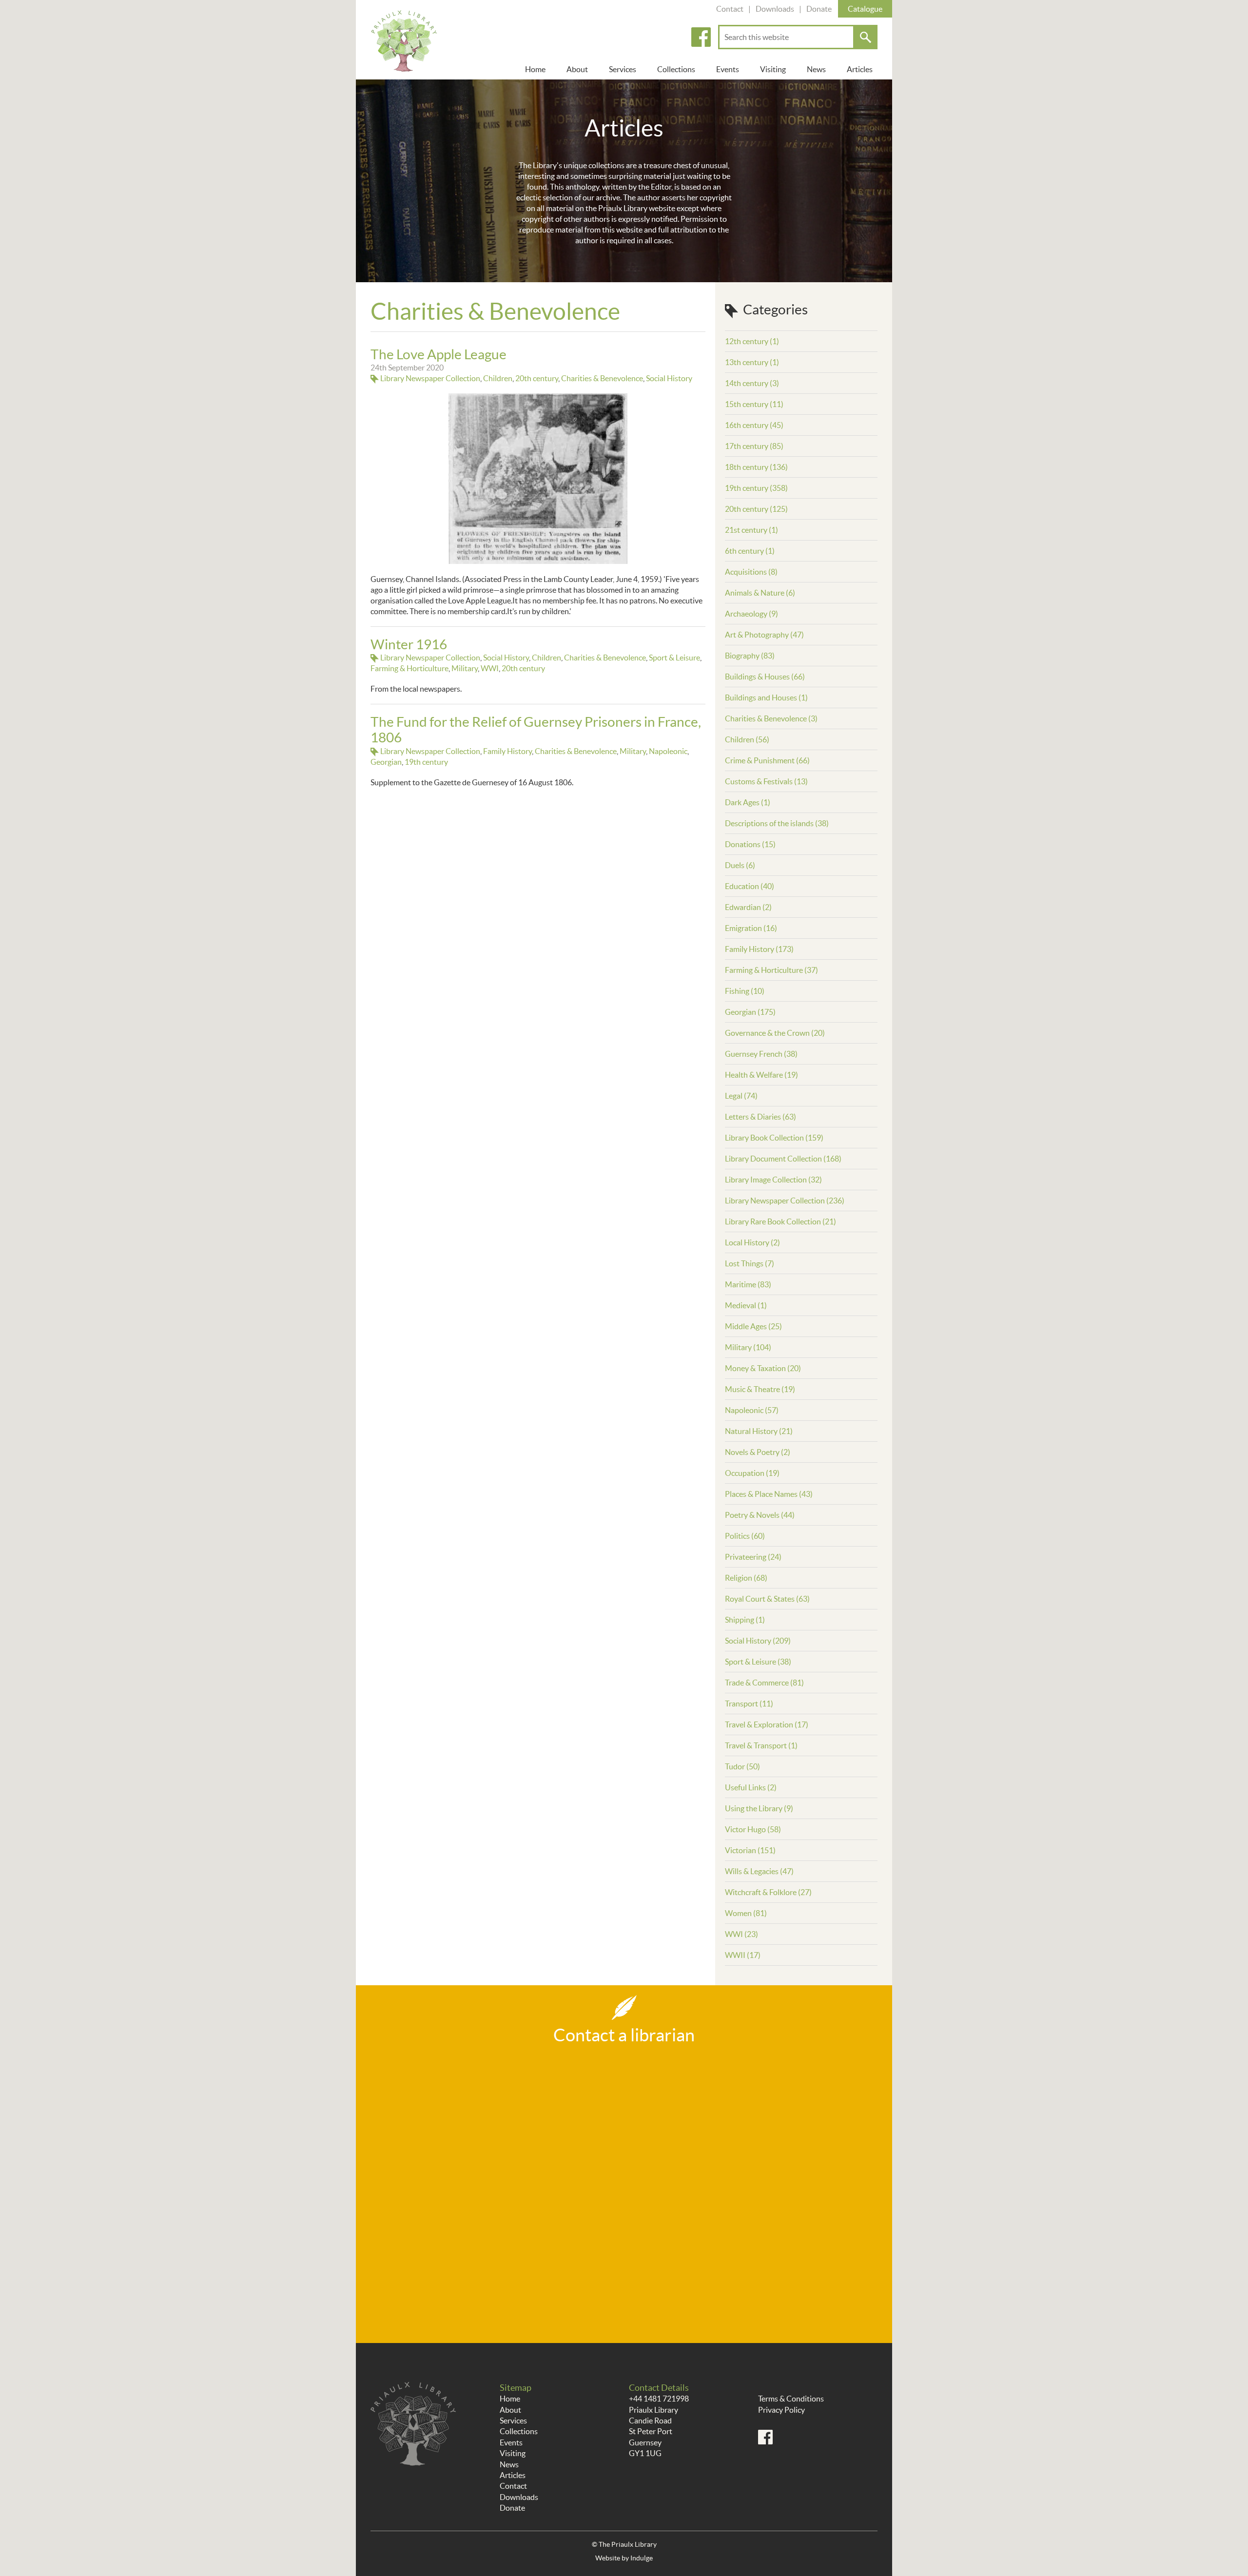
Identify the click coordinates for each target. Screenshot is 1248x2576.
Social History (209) (758, 1641)
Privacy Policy (781, 2410)
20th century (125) (756, 509)
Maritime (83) (748, 1284)
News (816, 69)
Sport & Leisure (674, 658)
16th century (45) (754, 425)
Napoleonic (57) (752, 1410)
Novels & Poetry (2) (758, 1452)
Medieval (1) (746, 1305)
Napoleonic (668, 751)
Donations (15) (750, 844)
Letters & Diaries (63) (760, 1117)
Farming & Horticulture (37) (771, 970)
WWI (490, 668)
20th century (537, 378)
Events (728, 69)
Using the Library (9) (759, 1808)
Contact (730, 9)
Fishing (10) (745, 991)
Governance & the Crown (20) (775, 1033)
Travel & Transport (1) (761, 1745)
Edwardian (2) (748, 907)
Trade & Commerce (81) (764, 1683)
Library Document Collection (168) (783, 1159)
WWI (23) (741, 1934)
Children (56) (747, 739)
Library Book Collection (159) (774, 1138)
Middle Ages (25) (753, 1326)
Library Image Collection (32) (773, 1180)
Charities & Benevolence (602, 378)
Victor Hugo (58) (753, 1829)
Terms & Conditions (791, 2399)
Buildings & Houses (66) (765, 677)
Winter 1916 (409, 644)
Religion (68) (746, 1578)
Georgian (386, 762)
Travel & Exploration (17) (767, 1724)
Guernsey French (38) (761, 1054)
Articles (860, 69)
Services (623, 69)
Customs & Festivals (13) (766, 781)
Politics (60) (745, 1536)
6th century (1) (750, 551)
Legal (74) (741, 1096)
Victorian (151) (750, 1850)
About (577, 69)
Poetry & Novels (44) (760, 1515)
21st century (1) (751, 530)
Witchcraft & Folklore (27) (768, 1892)
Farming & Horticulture (409, 668)
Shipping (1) (745, 1620)
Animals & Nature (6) (760, 593)
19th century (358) (756, 488)
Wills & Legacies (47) (759, 1871)
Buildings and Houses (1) (766, 697)
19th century (426, 762)
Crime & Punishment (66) (767, 760)
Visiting (773, 69)
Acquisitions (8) (751, 572)
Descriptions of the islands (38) (777, 823)
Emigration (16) (751, 928)
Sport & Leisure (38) (758, 1662)
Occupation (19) (752, 1473)
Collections (676, 69)
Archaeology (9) (751, 614)
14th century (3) (752, 383)
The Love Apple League (439, 354)
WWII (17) (743, 1955)
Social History (669, 378)
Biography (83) (750, 656)
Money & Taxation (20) (763, 1368)
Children (498, 378)
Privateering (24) (753, 1557)
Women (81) (746, 1913)
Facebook (701, 37)
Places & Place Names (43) (769, 1494)
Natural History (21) (759, 1431)
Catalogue (865, 9)
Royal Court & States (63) (767, 1599)
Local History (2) (752, 1242)
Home (535, 69)
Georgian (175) (750, 1012)
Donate (819, 9)
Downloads (775, 9)
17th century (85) (754, 446)
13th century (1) (752, 362)
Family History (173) (759, 949)
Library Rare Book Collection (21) (780, 1221)
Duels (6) (740, 865)
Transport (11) (749, 1704)
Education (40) (750, 886)
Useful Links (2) (751, 1787)
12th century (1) (752, 341)
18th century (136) (756, 467)
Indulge (642, 2558)
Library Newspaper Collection (430, 378)
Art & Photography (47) (764, 635)
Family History (507, 751)
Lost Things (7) (750, 1263)
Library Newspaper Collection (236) (785, 1201)
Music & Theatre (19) (760, 1389)
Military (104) (748, 1347)
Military (465, 668)
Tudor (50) (742, 1766)
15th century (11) (754, 404)
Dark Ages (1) (748, 802)
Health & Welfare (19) (761, 1075)
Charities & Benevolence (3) (771, 718)
